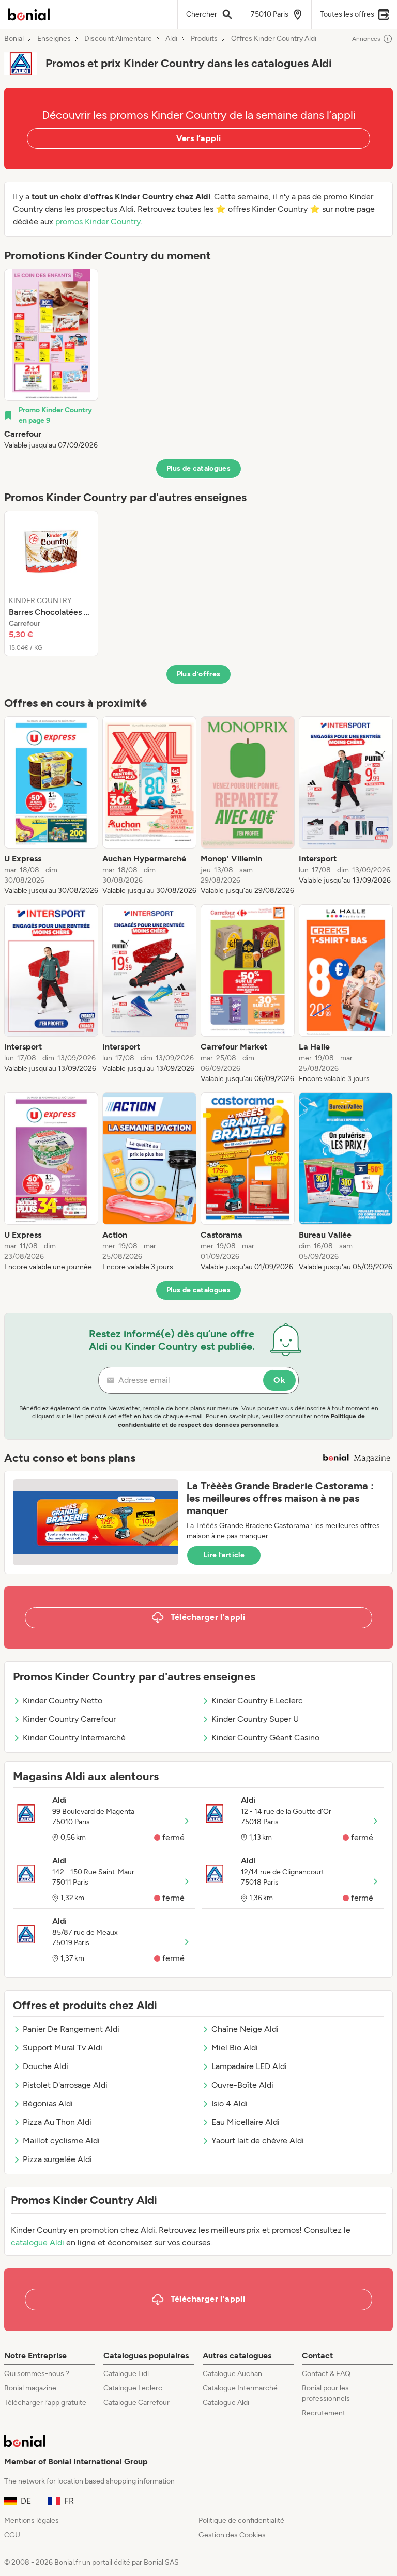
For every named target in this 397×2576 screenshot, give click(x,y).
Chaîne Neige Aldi (245, 2029)
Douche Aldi (45, 2066)
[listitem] (51, 360)
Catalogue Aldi (226, 2403)
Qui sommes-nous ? (37, 2374)
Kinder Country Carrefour (69, 1719)
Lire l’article (224, 1555)
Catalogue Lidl (126, 2374)
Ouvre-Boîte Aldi (242, 2085)
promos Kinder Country (98, 221)
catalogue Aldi (37, 2242)
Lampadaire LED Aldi (249, 2066)
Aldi (171, 39)
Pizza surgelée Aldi (57, 2159)
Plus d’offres (199, 674)
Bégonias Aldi (48, 2103)
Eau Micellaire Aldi (246, 2122)
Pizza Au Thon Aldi (57, 2122)
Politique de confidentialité (241, 2520)
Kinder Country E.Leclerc (257, 1700)
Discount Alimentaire (118, 39)
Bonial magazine (30, 2388)
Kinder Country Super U (255, 1719)
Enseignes (54, 39)
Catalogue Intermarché (240, 2388)
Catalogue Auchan (232, 2374)
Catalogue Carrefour (136, 2403)
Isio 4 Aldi (230, 2103)
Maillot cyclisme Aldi (61, 2141)
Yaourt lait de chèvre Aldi (258, 2141)
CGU (12, 2535)
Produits (204, 39)
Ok (279, 1380)
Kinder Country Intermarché (74, 1738)
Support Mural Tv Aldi (63, 2048)
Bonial (14, 39)
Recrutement (324, 2413)
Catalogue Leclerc (133, 2388)
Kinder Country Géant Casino (265, 1738)
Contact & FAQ (326, 2374)
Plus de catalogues (198, 468)
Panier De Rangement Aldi (71, 2029)
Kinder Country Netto (63, 1700)
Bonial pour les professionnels (326, 2393)
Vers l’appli (199, 138)
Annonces (366, 39)
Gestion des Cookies (232, 2535)
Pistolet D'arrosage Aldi (65, 2085)
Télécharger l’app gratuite (45, 2403)
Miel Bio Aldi (235, 2048)
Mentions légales (32, 2520)
